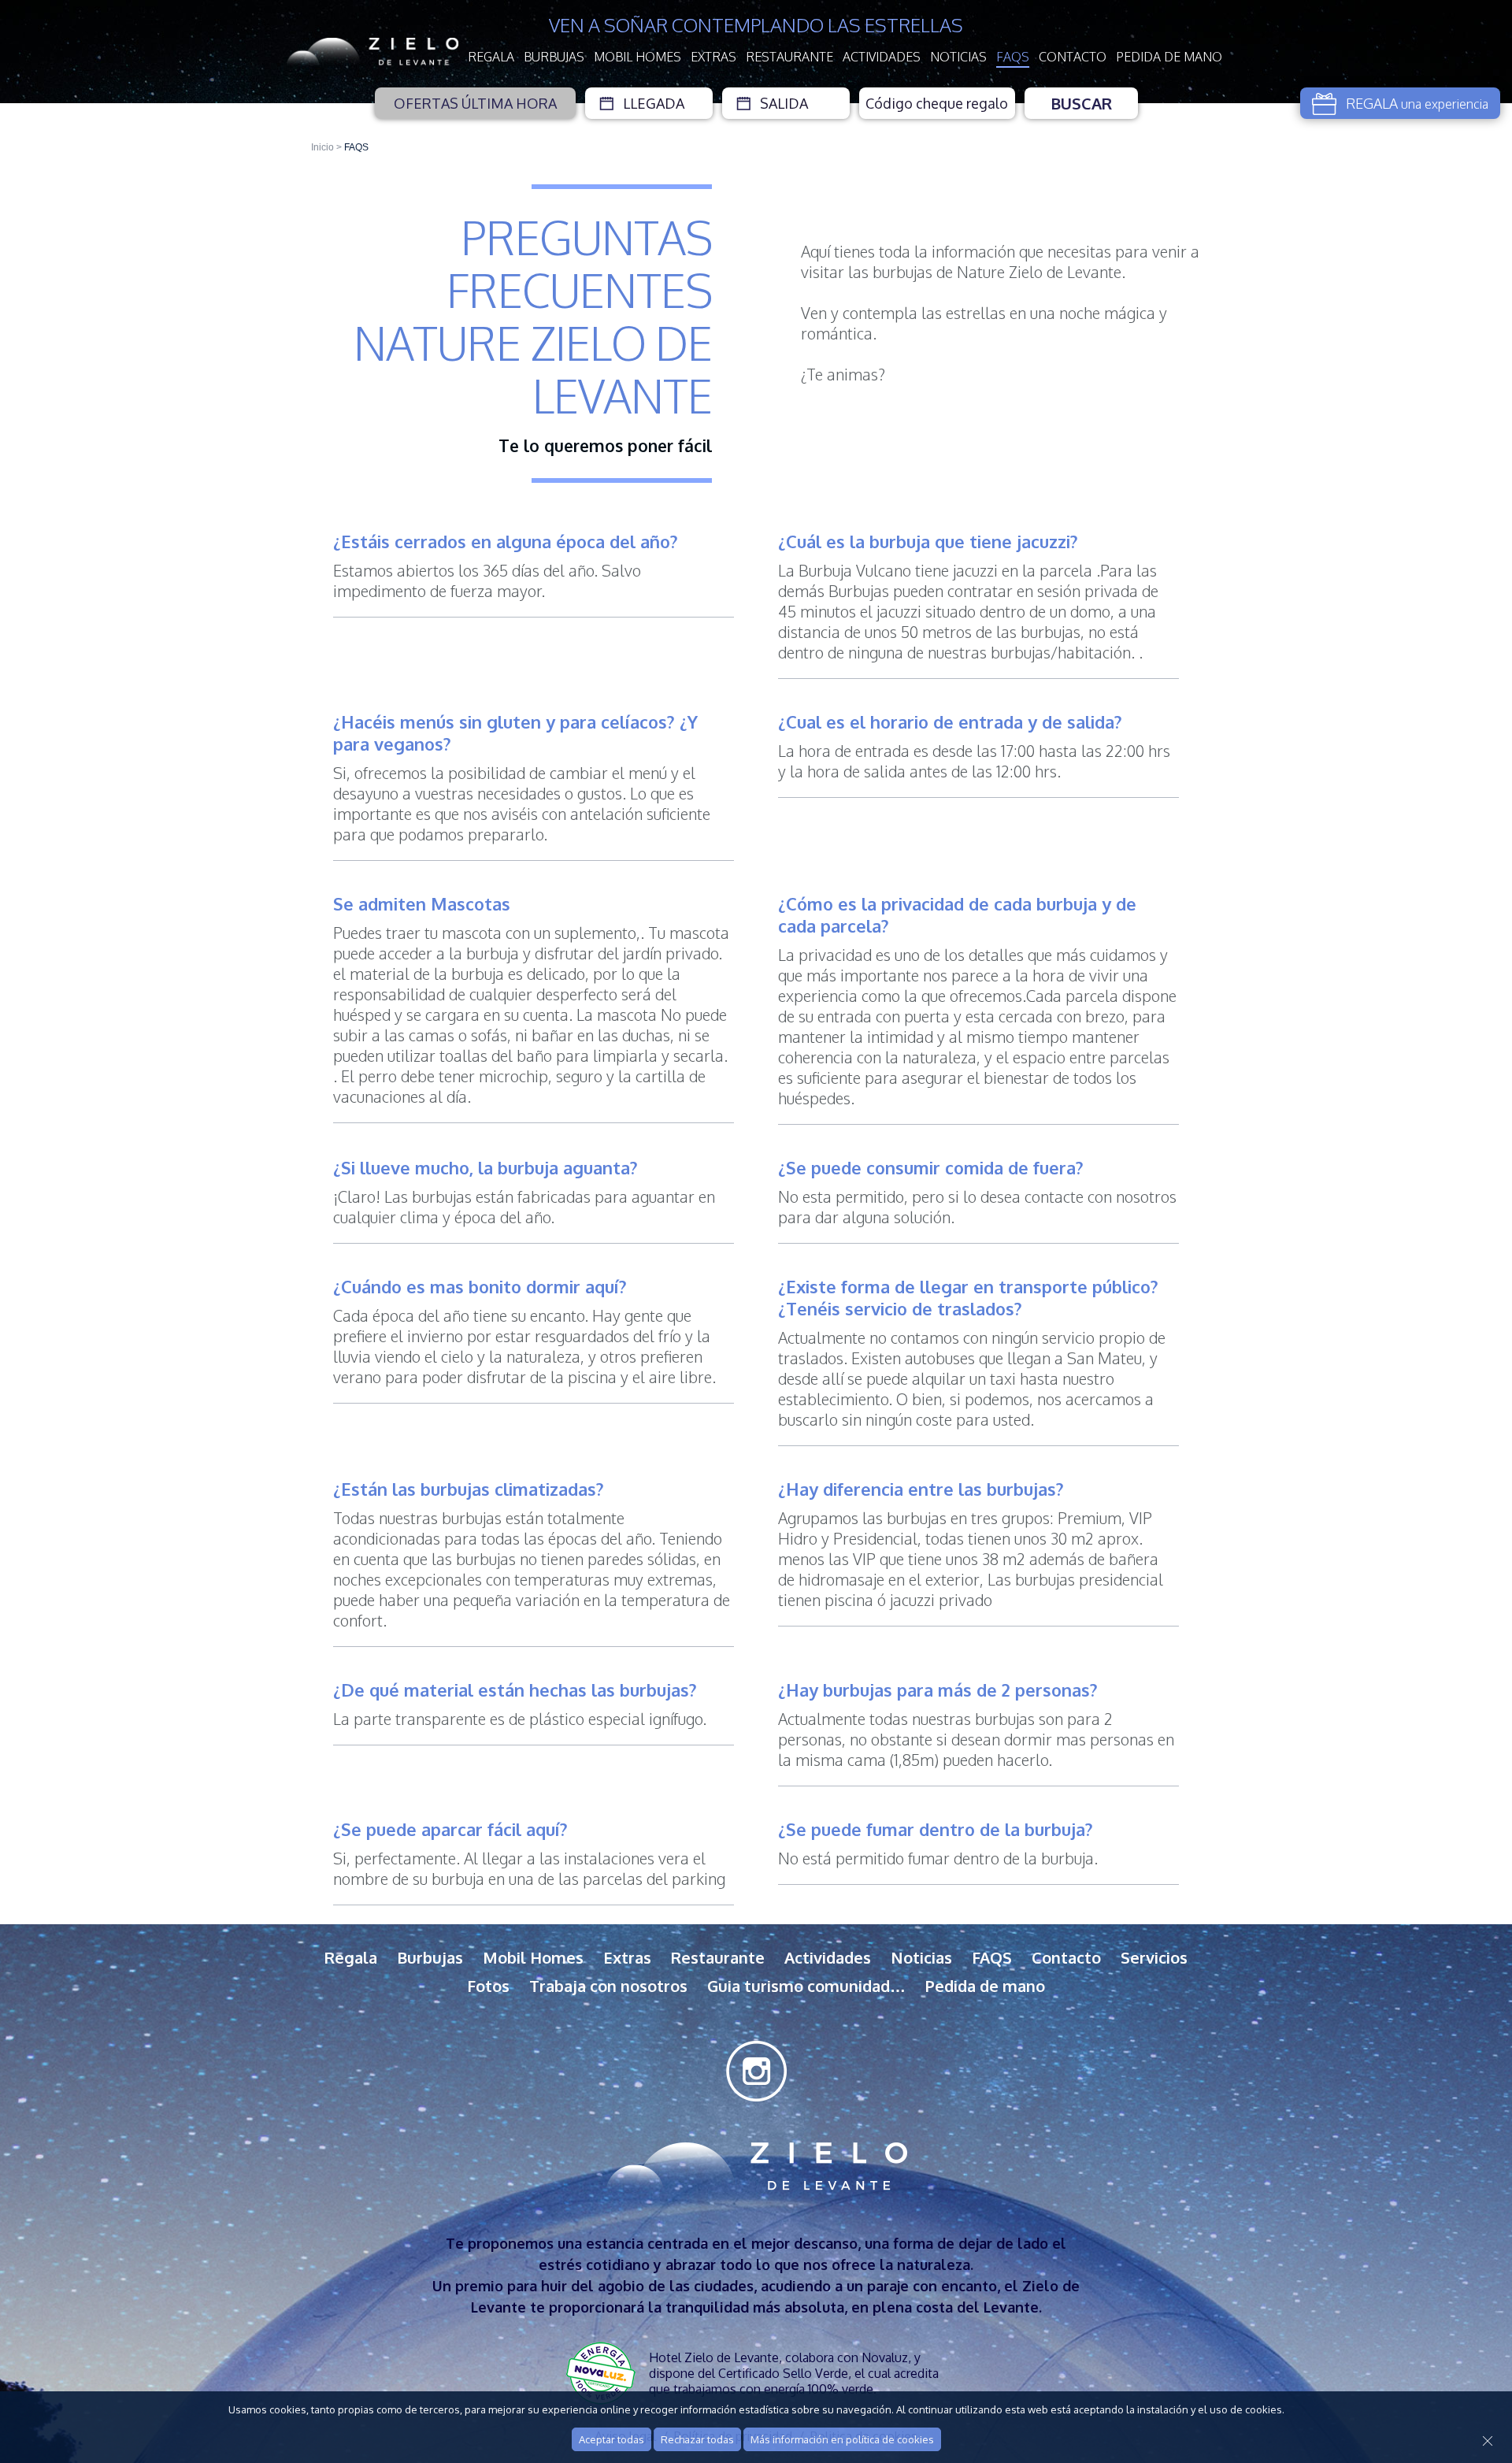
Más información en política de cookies (842, 2439)
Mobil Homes (637, 57)
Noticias (958, 57)
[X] (1492, 2444)
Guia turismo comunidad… (806, 1986)
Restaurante (789, 57)
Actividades (882, 57)
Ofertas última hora (475, 103)
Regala (491, 57)
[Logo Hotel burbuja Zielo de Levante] (372, 52)
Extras (713, 57)
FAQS (1013, 57)
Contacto (1073, 57)
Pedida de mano (1169, 57)
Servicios (1154, 1957)
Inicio (322, 147)
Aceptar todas (611, 2439)
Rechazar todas (697, 2439)
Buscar (1081, 103)
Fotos (488, 1986)
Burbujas (554, 57)
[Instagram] (756, 2071)
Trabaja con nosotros (608, 1986)
